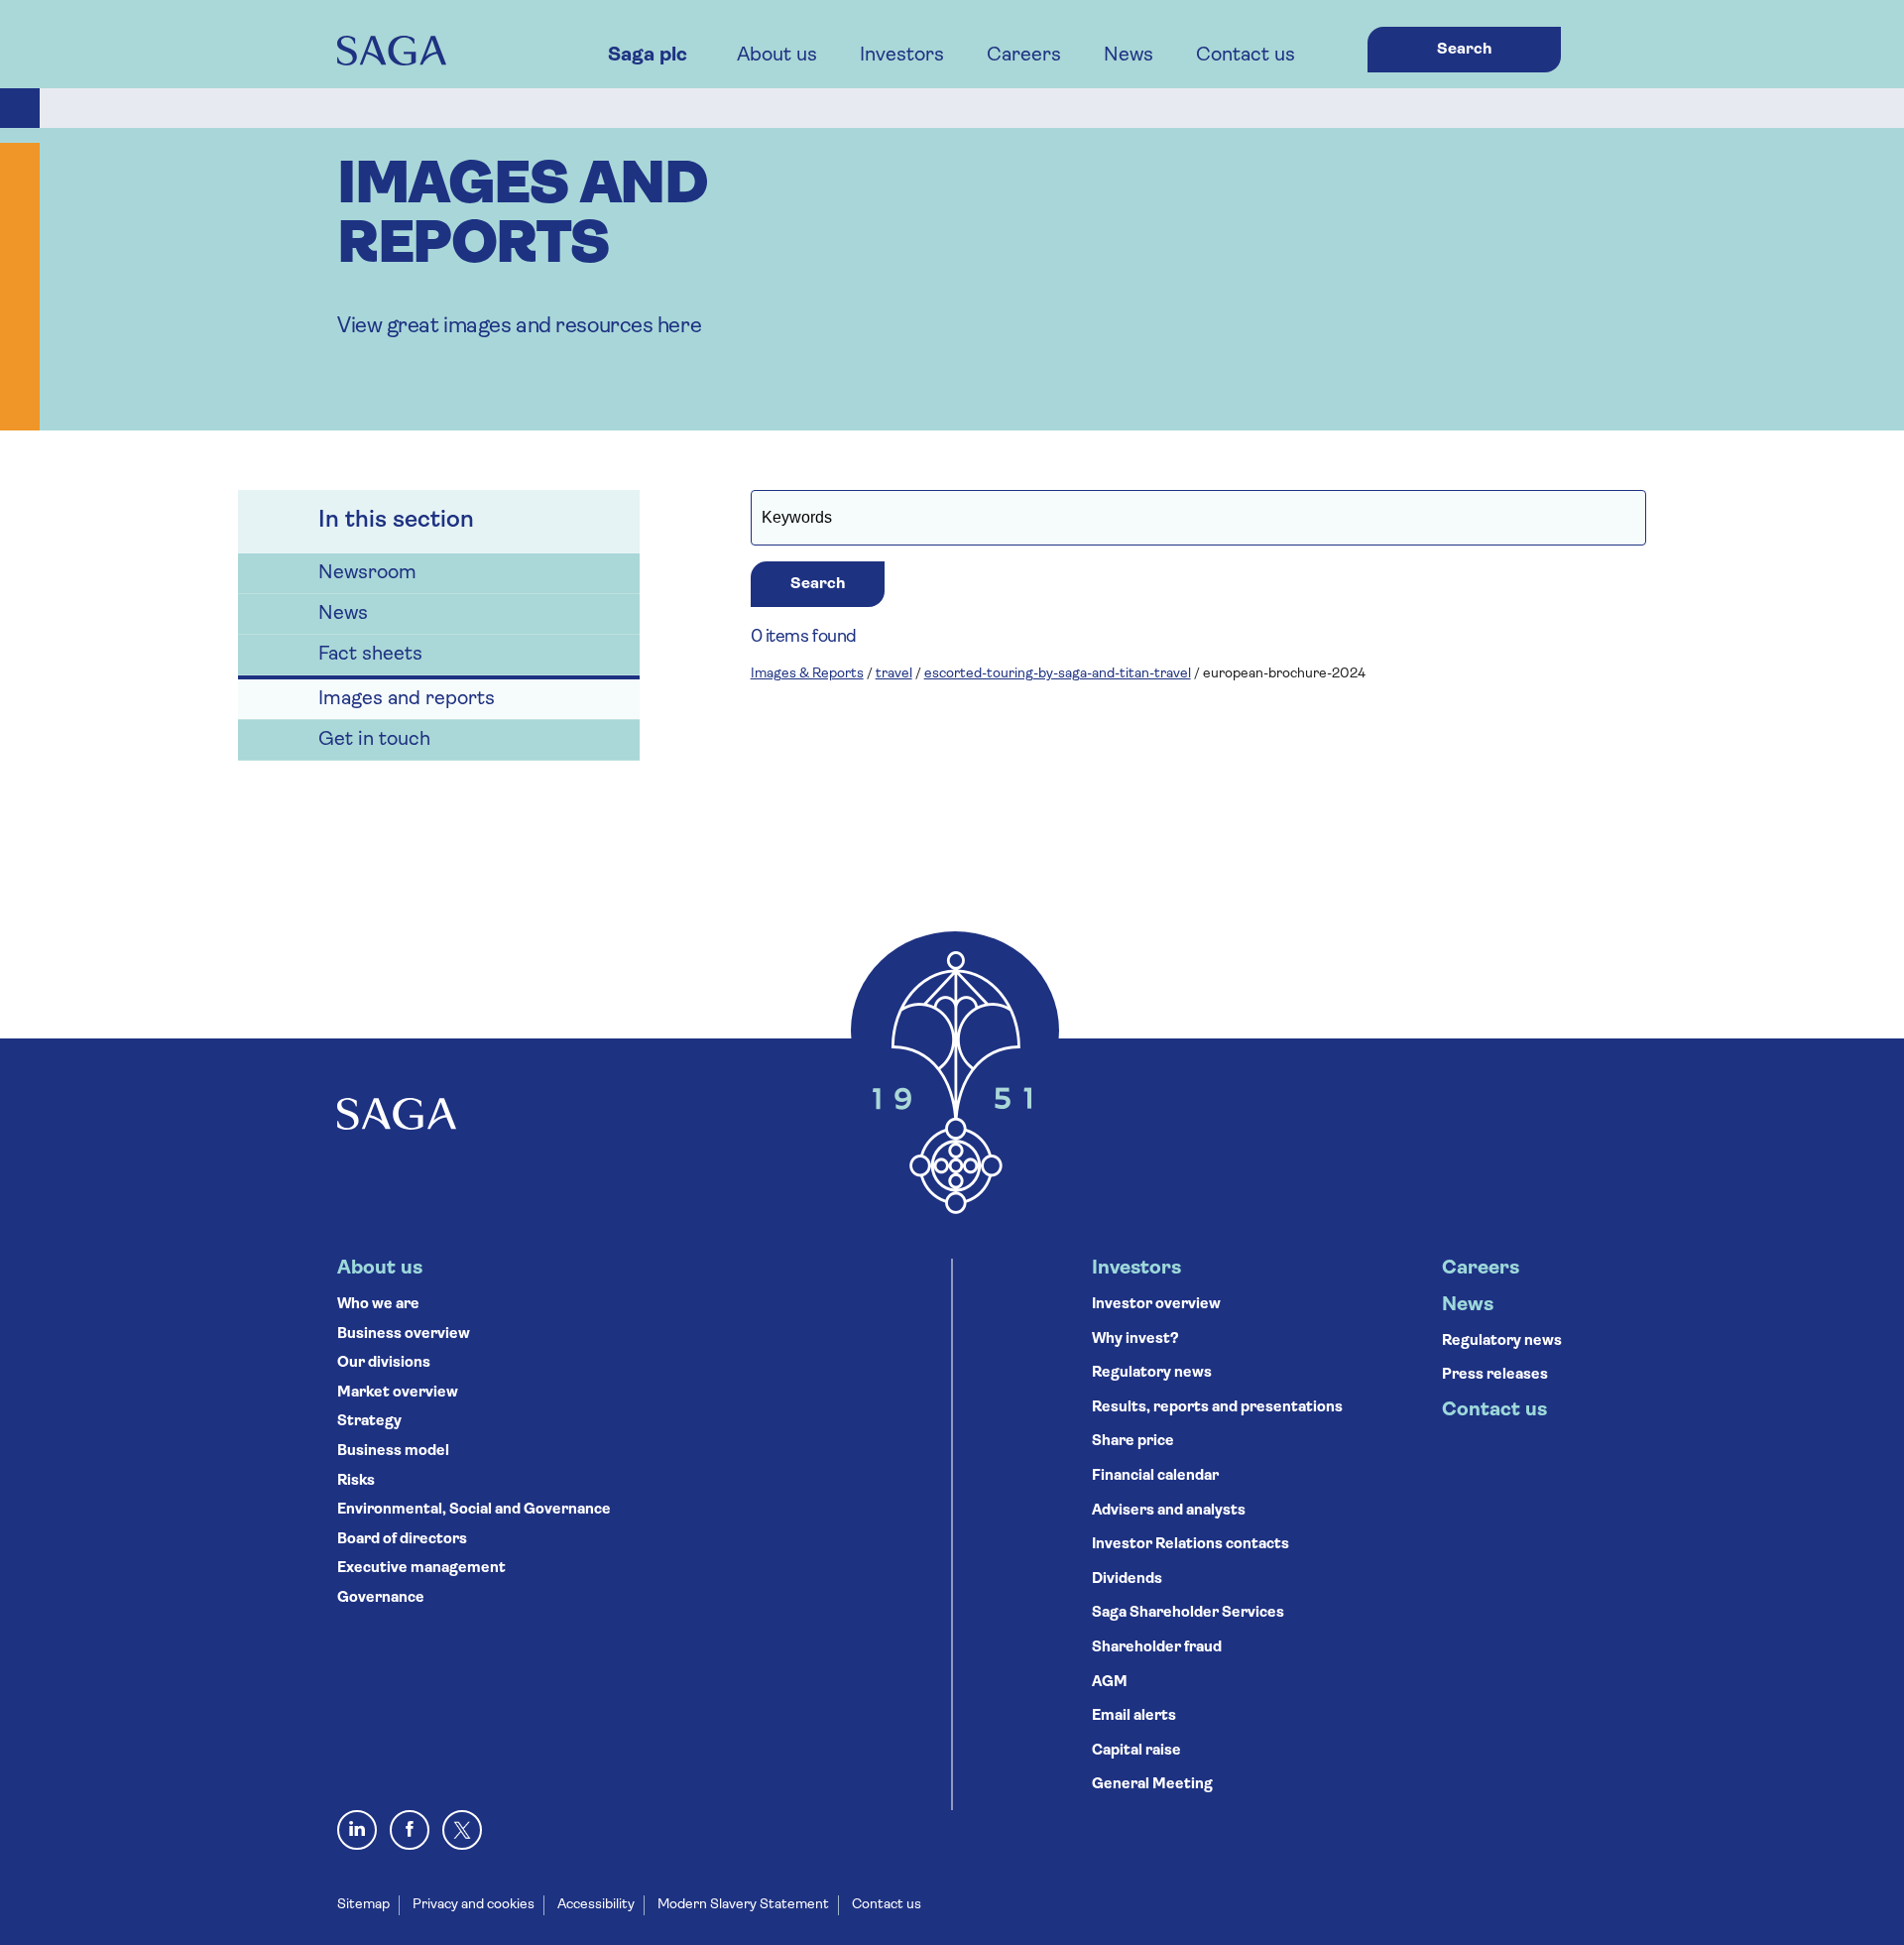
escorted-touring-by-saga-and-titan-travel (1058, 674)
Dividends (1127, 1580)
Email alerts (1134, 1716)
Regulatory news (1152, 1373)
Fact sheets (370, 655)
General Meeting (1152, 1785)
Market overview (398, 1393)
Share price (1133, 1442)
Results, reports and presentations (1217, 1408)
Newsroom (367, 573)
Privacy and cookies (474, 1905)
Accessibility (596, 1905)
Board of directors (402, 1540)
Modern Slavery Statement (743, 1905)
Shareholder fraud (1157, 1648)
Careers (1024, 56)
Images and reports (407, 699)
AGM (1110, 1683)
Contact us (1246, 56)
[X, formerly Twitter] (462, 1830)
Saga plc (648, 56)
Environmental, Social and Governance (474, 1510)
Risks (356, 1481)
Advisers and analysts (1169, 1511)
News (1129, 56)
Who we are (378, 1305)
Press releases (1495, 1375)
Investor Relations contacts (1190, 1545)
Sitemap (363, 1905)
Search (1464, 50)
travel (894, 674)
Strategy (369, 1422)
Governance (381, 1598)
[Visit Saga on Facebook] (410, 1830)
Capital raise (1136, 1751)
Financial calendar (1155, 1476)
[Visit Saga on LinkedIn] (357, 1830)
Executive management (421, 1569)
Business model (393, 1452)
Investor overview (1156, 1305)
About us (777, 56)
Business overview (404, 1335)
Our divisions (384, 1363)
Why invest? (1135, 1339)
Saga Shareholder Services (1188, 1613)
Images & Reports (807, 674)
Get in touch (374, 740)
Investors (902, 56)
